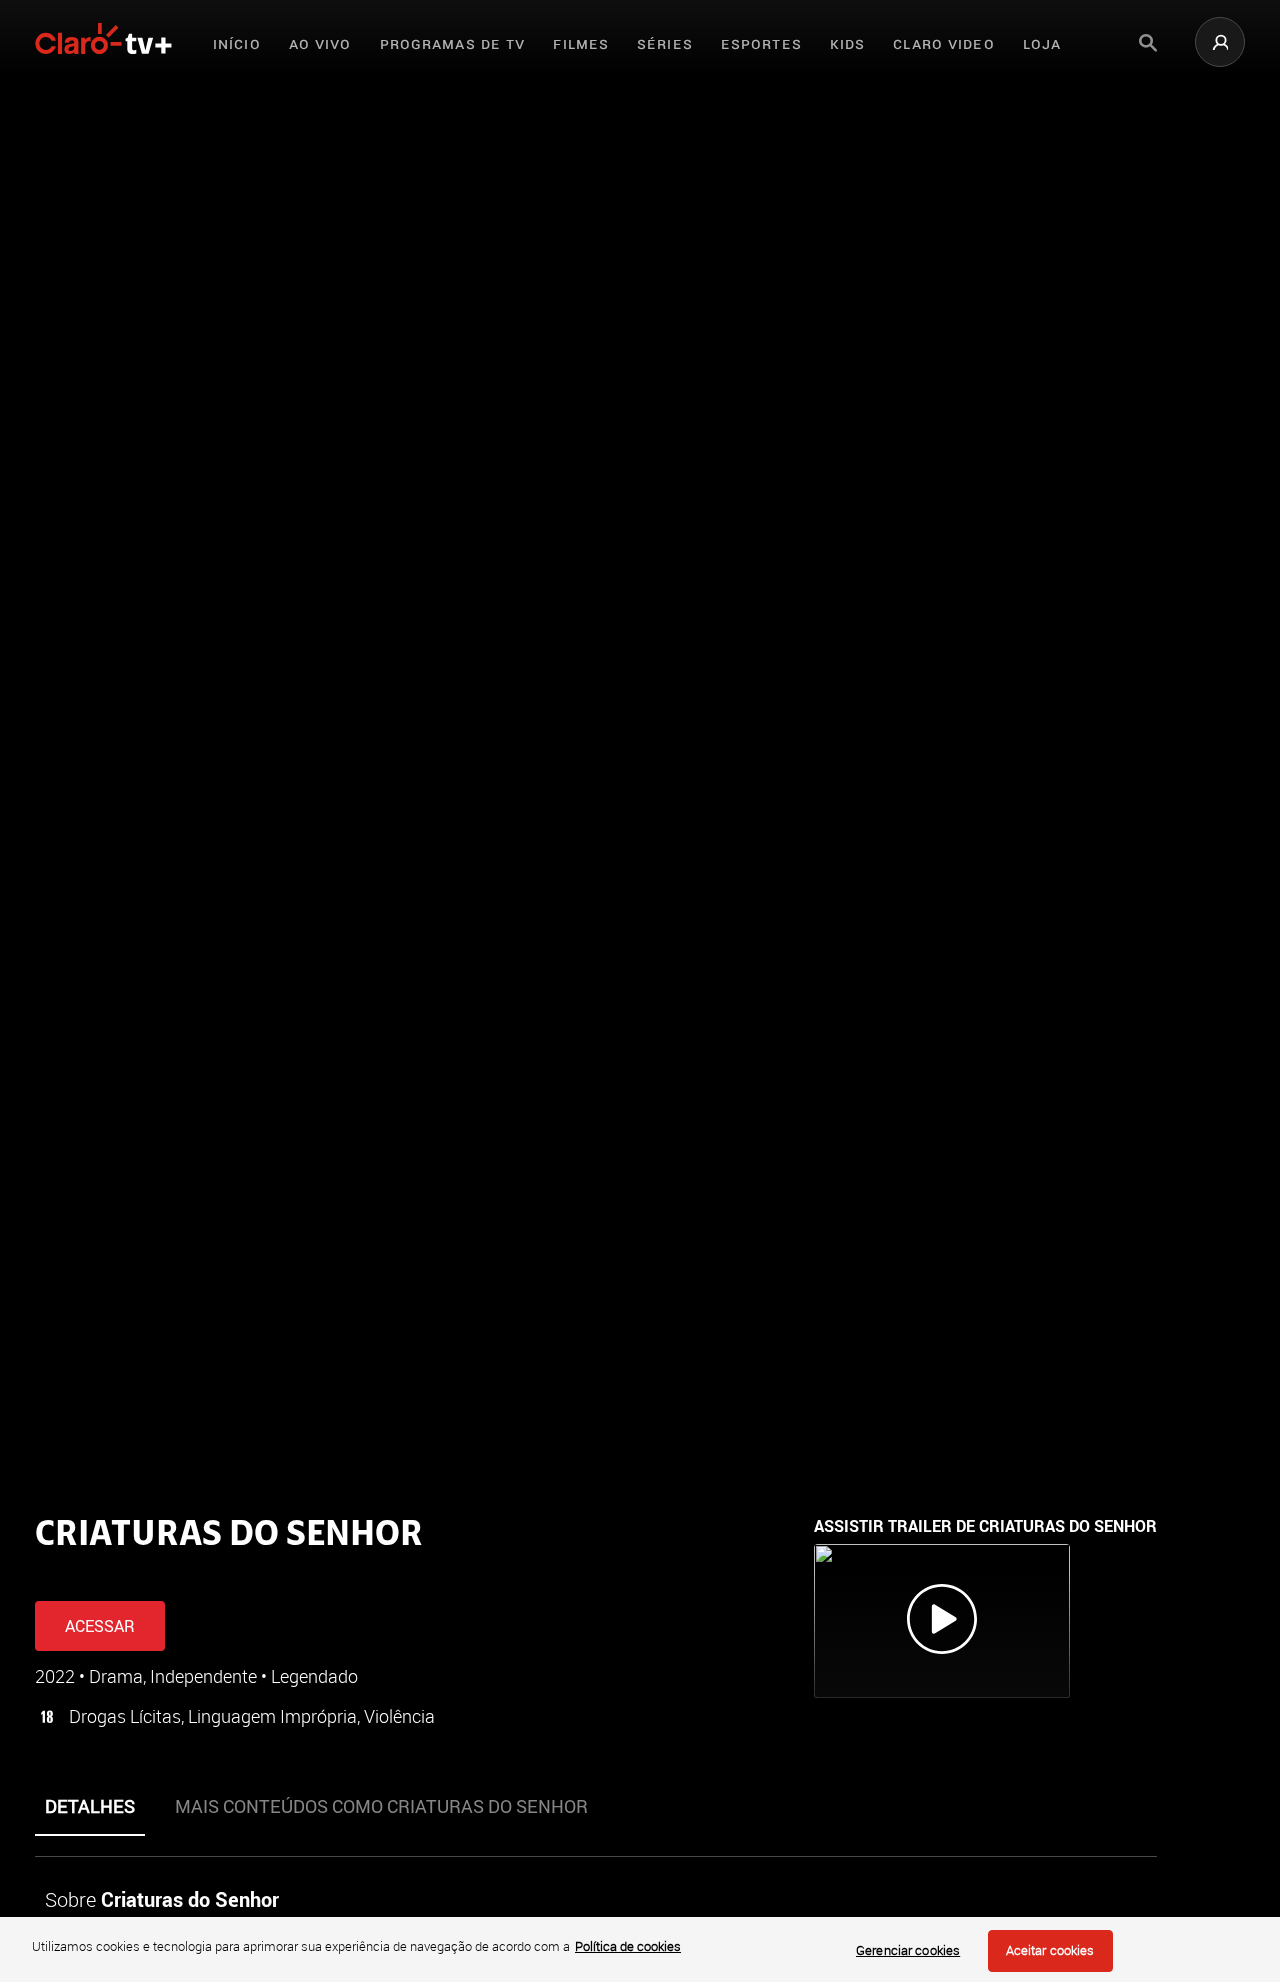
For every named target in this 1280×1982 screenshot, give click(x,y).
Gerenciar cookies (908, 1950)
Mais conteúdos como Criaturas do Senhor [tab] (381, 1806)
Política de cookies (628, 1946)
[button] (1220, 42)
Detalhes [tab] (90, 1806)
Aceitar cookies (1050, 1950)
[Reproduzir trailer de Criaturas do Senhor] (942, 1621)
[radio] (113, 1573)
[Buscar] (1148, 43)
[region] (640, 1949)
